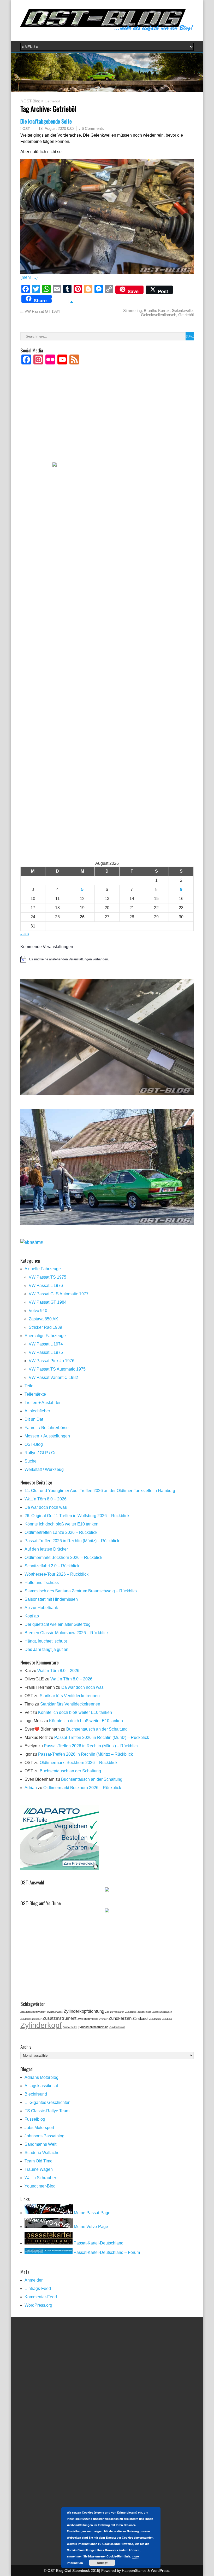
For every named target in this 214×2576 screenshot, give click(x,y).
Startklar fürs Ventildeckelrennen (70, 1696)
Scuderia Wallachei (43, 2153)
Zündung (167, 2019)
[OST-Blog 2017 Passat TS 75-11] (107, 1223)
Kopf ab (32, 1616)
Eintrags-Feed (38, 2288)
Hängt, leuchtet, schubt (46, 1641)
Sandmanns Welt (40, 2144)
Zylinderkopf (41, 2025)
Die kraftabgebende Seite (46, 121)
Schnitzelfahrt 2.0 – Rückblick (52, 1566)
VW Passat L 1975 (46, 1352)
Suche (31, 1461)
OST (26, 129)
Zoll (107, 2012)
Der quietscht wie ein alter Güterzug (58, 1624)
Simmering (132, 311)
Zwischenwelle (55, 2012)
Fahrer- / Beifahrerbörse (47, 1428)
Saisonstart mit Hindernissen (51, 1599)
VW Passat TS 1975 (47, 1277)
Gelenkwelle (182, 311)
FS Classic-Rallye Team (47, 2111)
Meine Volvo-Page (90, 2227)
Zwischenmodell (88, 2019)
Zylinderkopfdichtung (84, 2011)
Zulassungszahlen (162, 2012)
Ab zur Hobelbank (41, 1608)
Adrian (31, 1788)
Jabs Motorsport (39, 2128)
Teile (29, 1386)
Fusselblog (35, 2119)
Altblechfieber (37, 1411)
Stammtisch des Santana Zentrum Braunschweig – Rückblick (81, 1591)
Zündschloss (144, 2012)
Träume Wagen (39, 2169)
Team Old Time (38, 2161)
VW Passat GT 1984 (42, 311)
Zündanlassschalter (31, 2019)
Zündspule (131, 2012)
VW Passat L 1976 (46, 1286)
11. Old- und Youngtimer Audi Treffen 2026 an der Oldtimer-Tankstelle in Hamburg (100, 1491)
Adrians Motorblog (41, 2077)
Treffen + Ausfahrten (43, 1403)
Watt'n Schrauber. (41, 2178)
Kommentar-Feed (41, 2297)
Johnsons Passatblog (44, 2136)
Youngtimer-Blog (40, 2186)
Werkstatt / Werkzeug (44, 1469)
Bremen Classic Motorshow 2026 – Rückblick (67, 1633)
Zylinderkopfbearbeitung (93, 2027)
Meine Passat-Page (92, 2213)
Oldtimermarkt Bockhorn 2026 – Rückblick (63, 1557)
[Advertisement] (107, 420)
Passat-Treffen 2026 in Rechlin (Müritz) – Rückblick (72, 1541)
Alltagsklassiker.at (41, 2086)
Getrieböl (186, 315)
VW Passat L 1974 (46, 1344)
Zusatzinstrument (60, 2018)
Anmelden (34, 2280)
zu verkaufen (117, 2012)
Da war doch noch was (46, 1507)
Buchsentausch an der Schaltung (97, 1729)
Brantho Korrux (157, 311)
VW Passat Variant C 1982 (53, 1377)
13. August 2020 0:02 (56, 128)
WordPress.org (38, 2305)
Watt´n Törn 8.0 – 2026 (46, 1499)
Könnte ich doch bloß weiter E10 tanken (61, 1524)
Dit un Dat (34, 1419)
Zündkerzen (120, 2018)
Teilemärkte (35, 1394)
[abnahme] (32, 1242)
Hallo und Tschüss (42, 1583)
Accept (102, 2563)
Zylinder (103, 2019)
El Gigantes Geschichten (47, 2102)
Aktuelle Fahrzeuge (43, 1269)
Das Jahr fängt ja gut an (46, 1649)
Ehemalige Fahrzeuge (45, 1336)
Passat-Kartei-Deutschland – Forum (106, 2252)
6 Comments (93, 128)
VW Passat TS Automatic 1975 (57, 1369)
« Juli (25, 934)
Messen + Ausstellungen (47, 1436)
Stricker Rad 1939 (45, 1327)
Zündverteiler (70, 2027)
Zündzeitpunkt (117, 2027)
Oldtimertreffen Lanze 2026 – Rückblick (61, 1532)
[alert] (107, 959)
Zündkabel (140, 2019)
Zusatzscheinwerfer (33, 2012)
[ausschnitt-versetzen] (107, 1093)
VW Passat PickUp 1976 (52, 1361)
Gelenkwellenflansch (159, 315)
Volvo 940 (38, 1311)
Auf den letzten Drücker (46, 1549)
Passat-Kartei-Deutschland (98, 2243)
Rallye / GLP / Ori (41, 1453)
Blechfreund (36, 2094)
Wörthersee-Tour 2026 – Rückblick (57, 1574)
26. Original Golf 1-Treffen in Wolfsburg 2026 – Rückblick (77, 1516)
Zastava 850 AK (43, 1319)
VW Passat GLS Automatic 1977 (59, 1294)
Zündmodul (155, 2019)
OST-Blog (32, 101)
